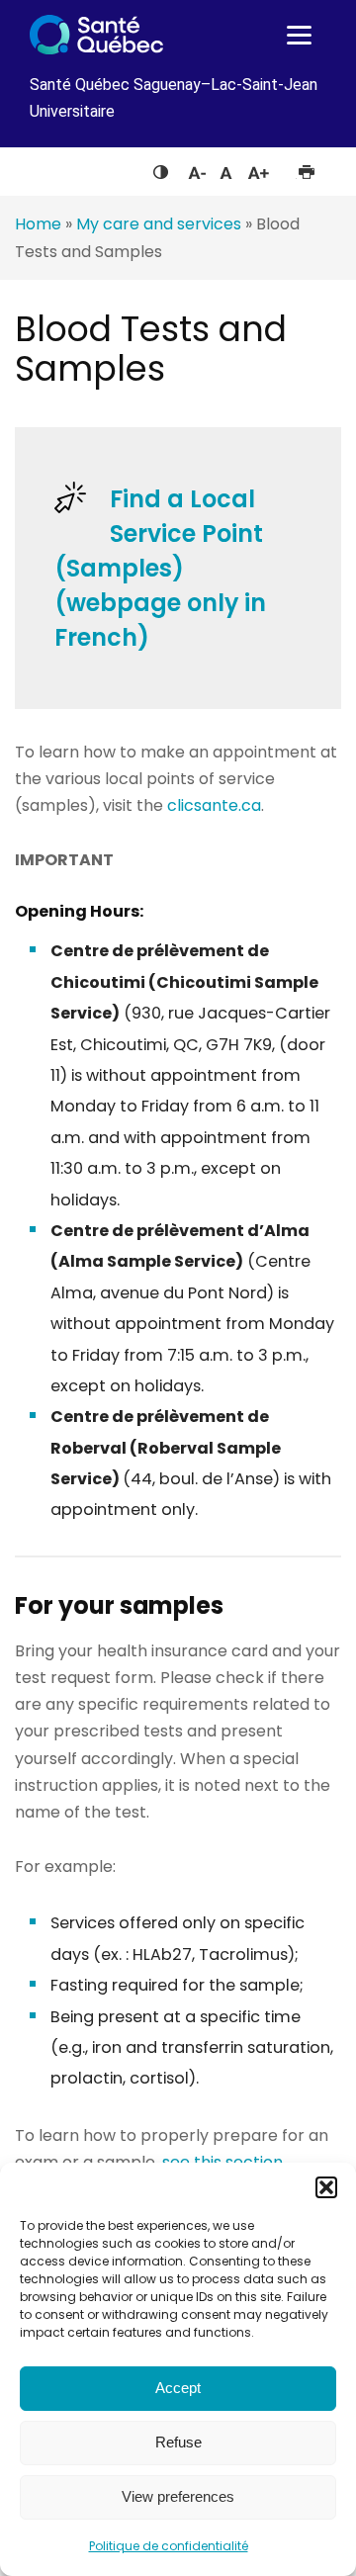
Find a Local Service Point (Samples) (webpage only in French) (160, 568)
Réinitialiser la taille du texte (226, 168)
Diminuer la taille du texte (196, 170)
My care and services (159, 224)
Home (38, 224)
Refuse (178, 2442)
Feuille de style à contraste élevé (161, 168)
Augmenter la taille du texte (259, 168)
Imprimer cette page (306, 168)
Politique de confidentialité (169, 2546)
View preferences (178, 2496)
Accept (178, 2388)
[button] (326, 2187)
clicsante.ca (214, 805)
